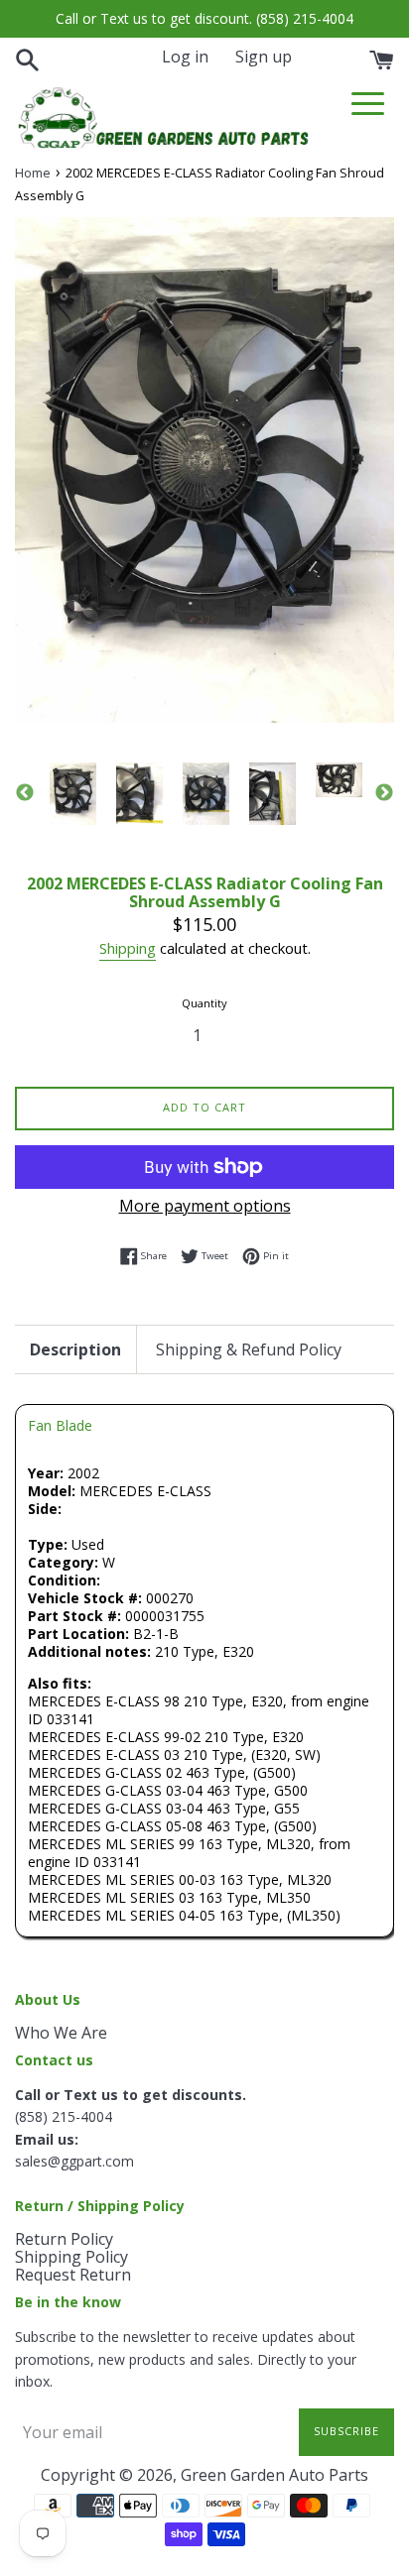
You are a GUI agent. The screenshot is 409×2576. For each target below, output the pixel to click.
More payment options (205, 1206)
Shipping (128, 948)
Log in (185, 57)
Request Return (73, 2275)
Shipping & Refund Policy (249, 1349)
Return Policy (64, 2239)
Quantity (204, 1003)
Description (75, 1349)
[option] (73, 794)
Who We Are (61, 2033)
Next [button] (384, 793)
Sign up (264, 57)
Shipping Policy (71, 2257)
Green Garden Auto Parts (274, 2475)
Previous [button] (25, 793)
